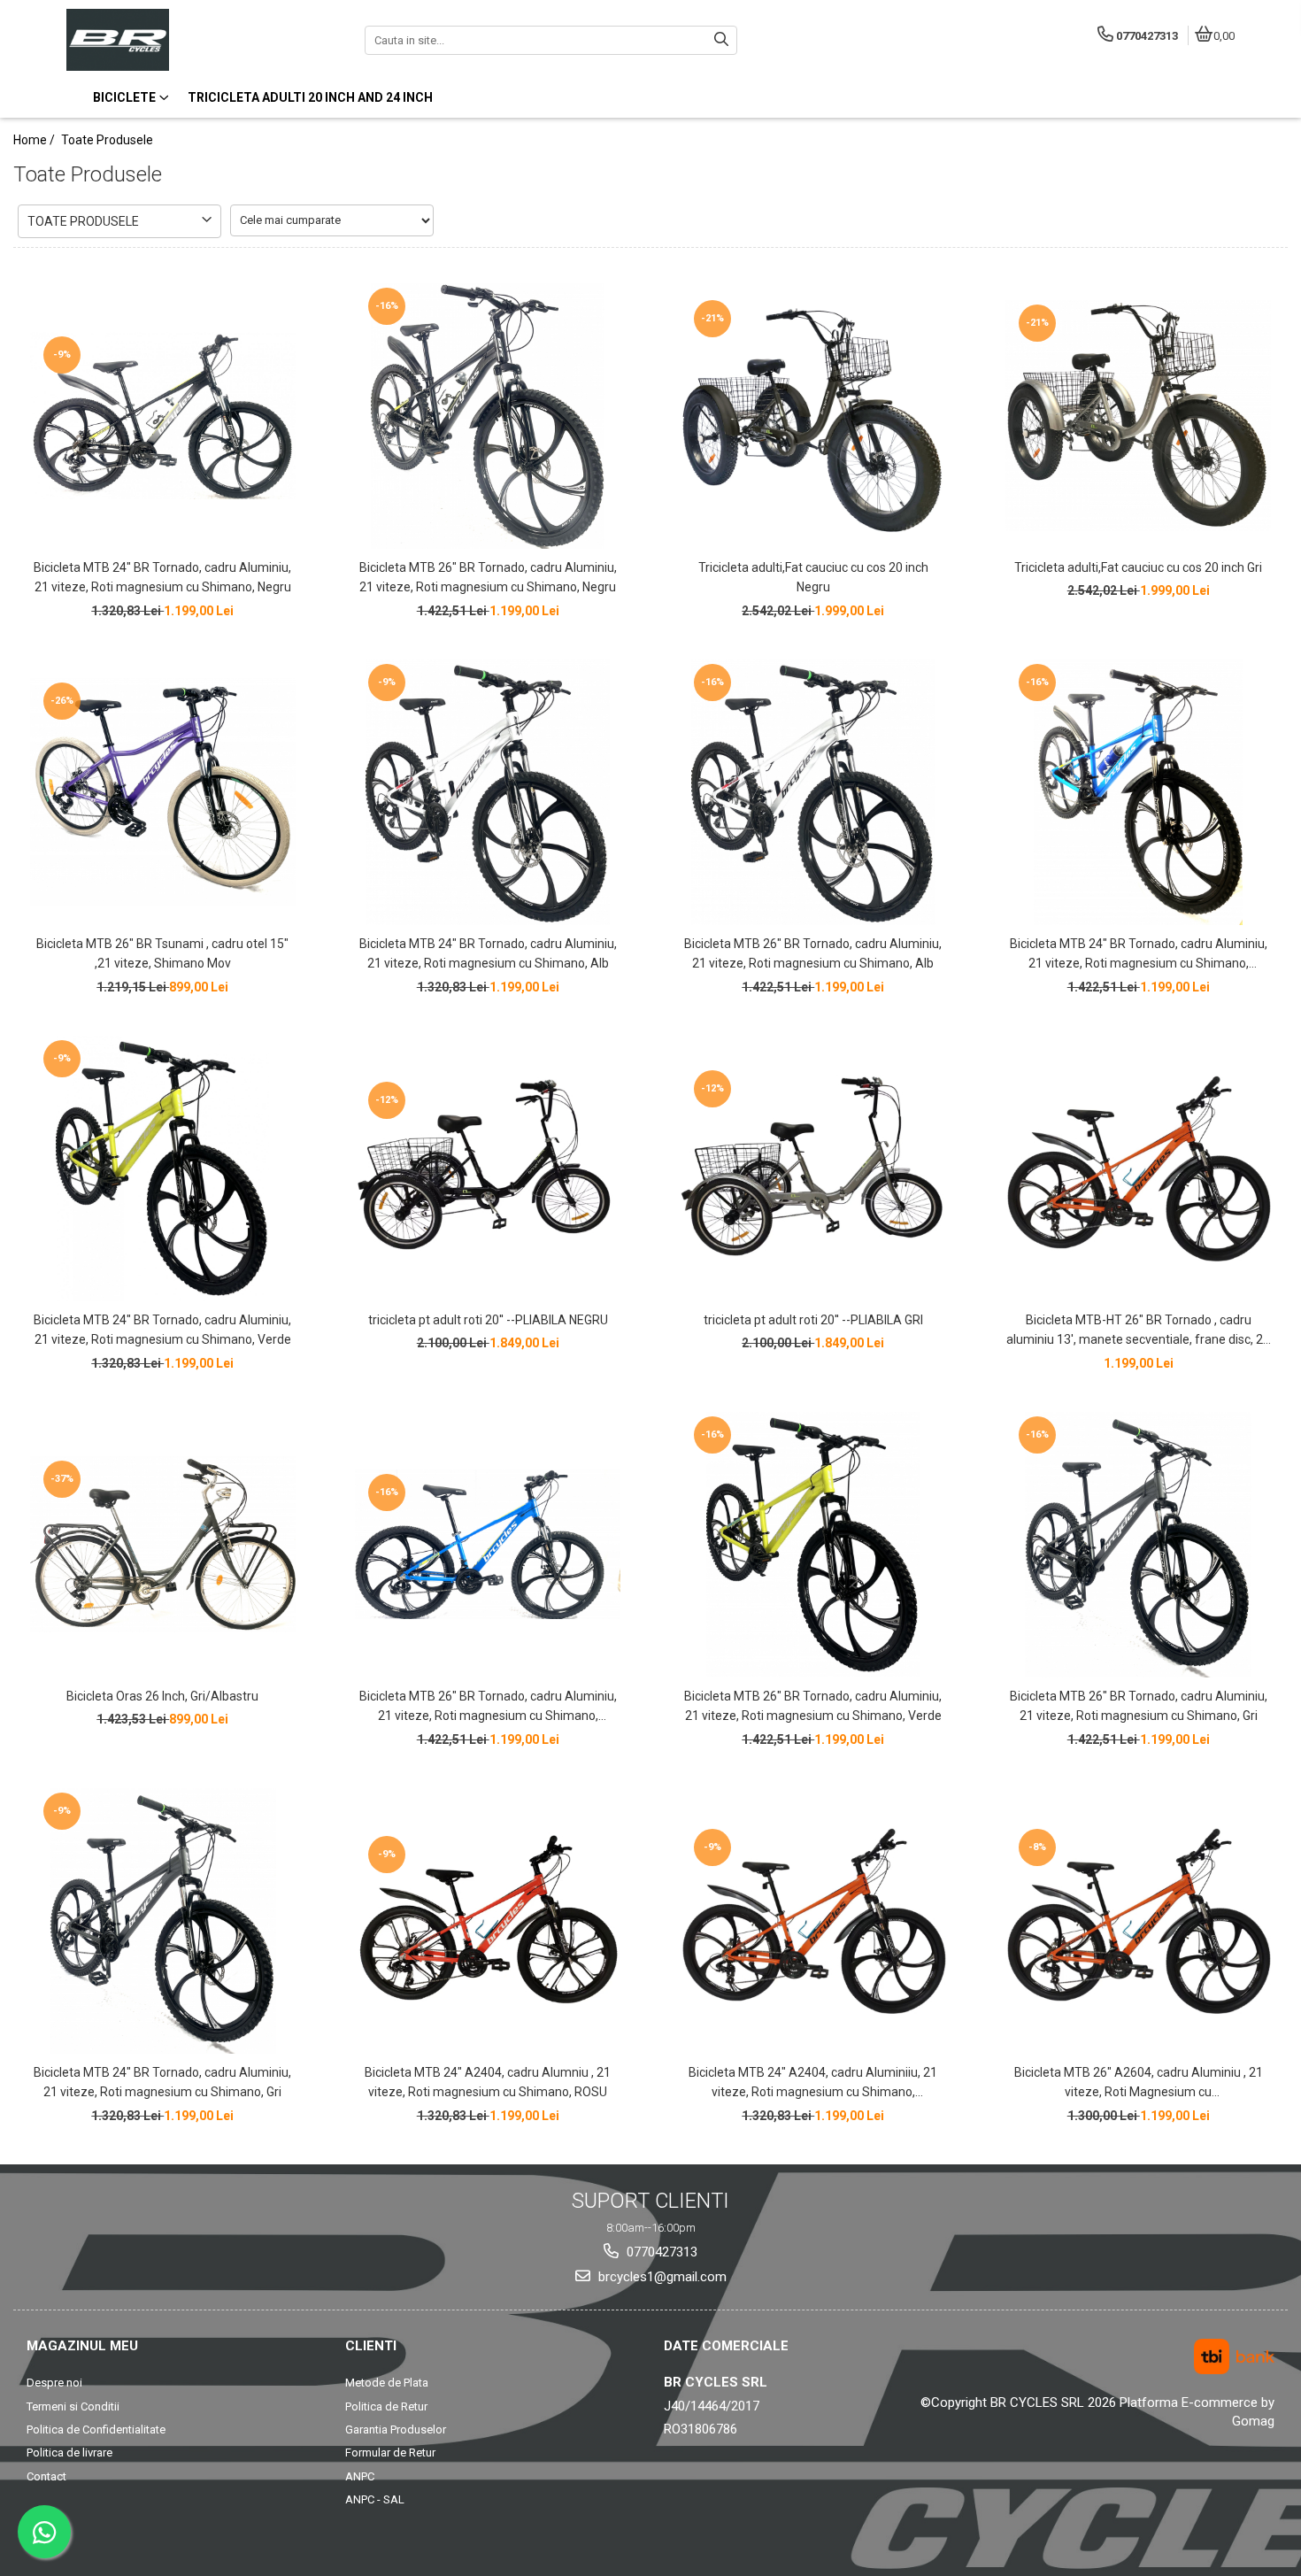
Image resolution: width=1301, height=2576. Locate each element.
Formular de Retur (390, 2453)
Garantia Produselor (396, 2429)
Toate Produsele (107, 140)
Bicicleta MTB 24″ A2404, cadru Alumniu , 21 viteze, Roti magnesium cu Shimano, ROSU (488, 2082)
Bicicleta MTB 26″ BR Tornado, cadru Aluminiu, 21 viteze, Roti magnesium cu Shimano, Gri (1139, 1706)
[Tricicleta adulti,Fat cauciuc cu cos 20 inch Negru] (813, 416)
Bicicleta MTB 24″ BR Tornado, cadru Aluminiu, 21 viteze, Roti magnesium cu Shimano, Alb (488, 953)
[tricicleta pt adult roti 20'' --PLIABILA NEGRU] (488, 1168)
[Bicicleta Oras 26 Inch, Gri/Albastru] (163, 1544)
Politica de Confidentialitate (96, 2429)
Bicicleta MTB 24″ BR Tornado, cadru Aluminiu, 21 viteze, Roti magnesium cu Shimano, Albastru (1139, 955)
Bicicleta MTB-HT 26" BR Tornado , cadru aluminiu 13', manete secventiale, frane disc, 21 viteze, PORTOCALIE (1138, 1331)
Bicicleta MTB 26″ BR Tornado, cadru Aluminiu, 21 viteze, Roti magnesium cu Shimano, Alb (813, 953)
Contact (46, 2476)
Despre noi (54, 2383)
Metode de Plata (387, 2383)
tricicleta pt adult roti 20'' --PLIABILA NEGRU (488, 1320)
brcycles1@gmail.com (661, 2277)
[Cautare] (721, 40)
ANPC (360, 2476)
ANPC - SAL (375, 2499)
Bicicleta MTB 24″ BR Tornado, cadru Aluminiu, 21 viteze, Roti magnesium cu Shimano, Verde (162, 1330)
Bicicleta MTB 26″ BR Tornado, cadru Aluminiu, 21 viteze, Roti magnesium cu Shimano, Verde (813, 1706)
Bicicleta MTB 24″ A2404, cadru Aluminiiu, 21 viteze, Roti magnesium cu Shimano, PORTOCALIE (813, 2084)
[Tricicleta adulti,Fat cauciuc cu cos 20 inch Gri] (1138, 416)
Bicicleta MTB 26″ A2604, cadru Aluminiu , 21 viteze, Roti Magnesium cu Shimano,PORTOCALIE (1139, 2084)
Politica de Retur (386, 2406)
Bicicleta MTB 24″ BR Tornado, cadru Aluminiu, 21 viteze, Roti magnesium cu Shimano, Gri (162, 2082)
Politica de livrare (69, 2453)
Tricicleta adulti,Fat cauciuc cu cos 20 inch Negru (813, 577)
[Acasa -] (177, 40)
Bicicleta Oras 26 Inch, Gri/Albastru (162, 1696)
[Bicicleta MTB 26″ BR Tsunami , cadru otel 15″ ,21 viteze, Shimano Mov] (163, 792)
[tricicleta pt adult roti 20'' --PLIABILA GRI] (813, 1168)
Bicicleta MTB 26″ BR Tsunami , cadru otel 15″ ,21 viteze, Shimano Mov (162, 953)
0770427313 (660, 2252)
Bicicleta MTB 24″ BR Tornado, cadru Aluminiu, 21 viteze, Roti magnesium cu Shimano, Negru (162, 577)
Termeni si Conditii (73, 2406)
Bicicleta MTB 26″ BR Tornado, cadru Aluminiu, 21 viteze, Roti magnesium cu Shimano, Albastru (488, 1708)
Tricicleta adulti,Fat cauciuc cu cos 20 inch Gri (1138, 567)
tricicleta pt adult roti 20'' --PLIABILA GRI (813, 1320)
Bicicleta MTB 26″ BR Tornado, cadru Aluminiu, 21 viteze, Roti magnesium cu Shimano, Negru (488, 577)
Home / (35, 140)
